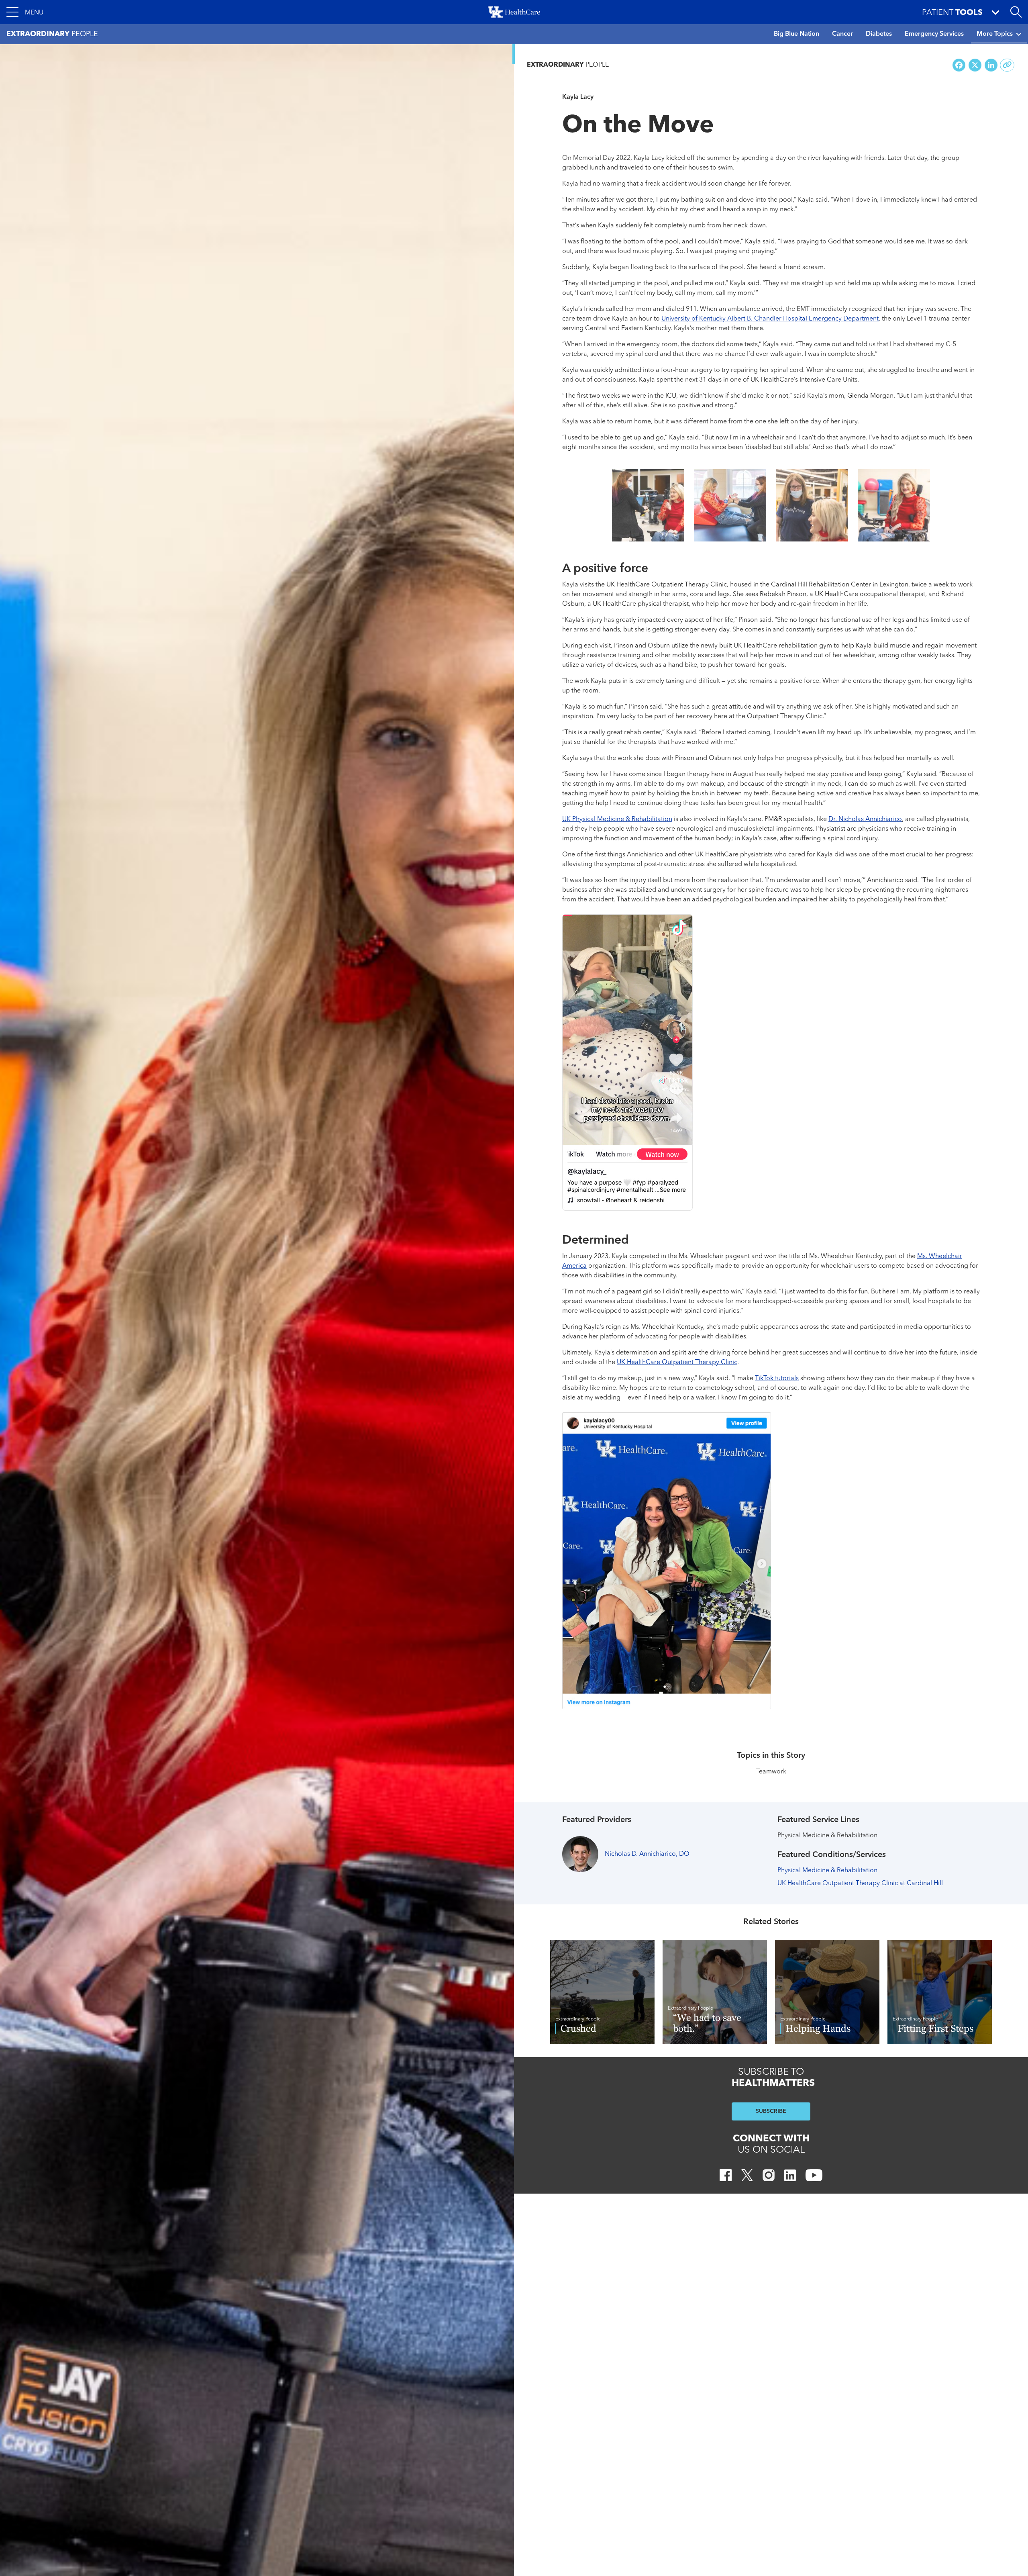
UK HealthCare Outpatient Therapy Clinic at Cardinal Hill (860, 1883)
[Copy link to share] (1007, 65)
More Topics (995, 34)
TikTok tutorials (777, 1379)
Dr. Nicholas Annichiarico (865, 819)
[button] (25, 12)
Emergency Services (934, 34)
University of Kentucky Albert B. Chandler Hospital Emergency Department (770, 319)
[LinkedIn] (790, 2177)
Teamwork (771, 1772)
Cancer (842, 34)
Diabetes (879, 34)
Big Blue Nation (796, 34)
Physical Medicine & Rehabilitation (827, 1871)
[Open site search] (1016, 12)
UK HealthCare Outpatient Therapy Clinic (677, 1363)
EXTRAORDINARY (568, 65)
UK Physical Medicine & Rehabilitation (617, 819)
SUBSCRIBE (771, 2111)
